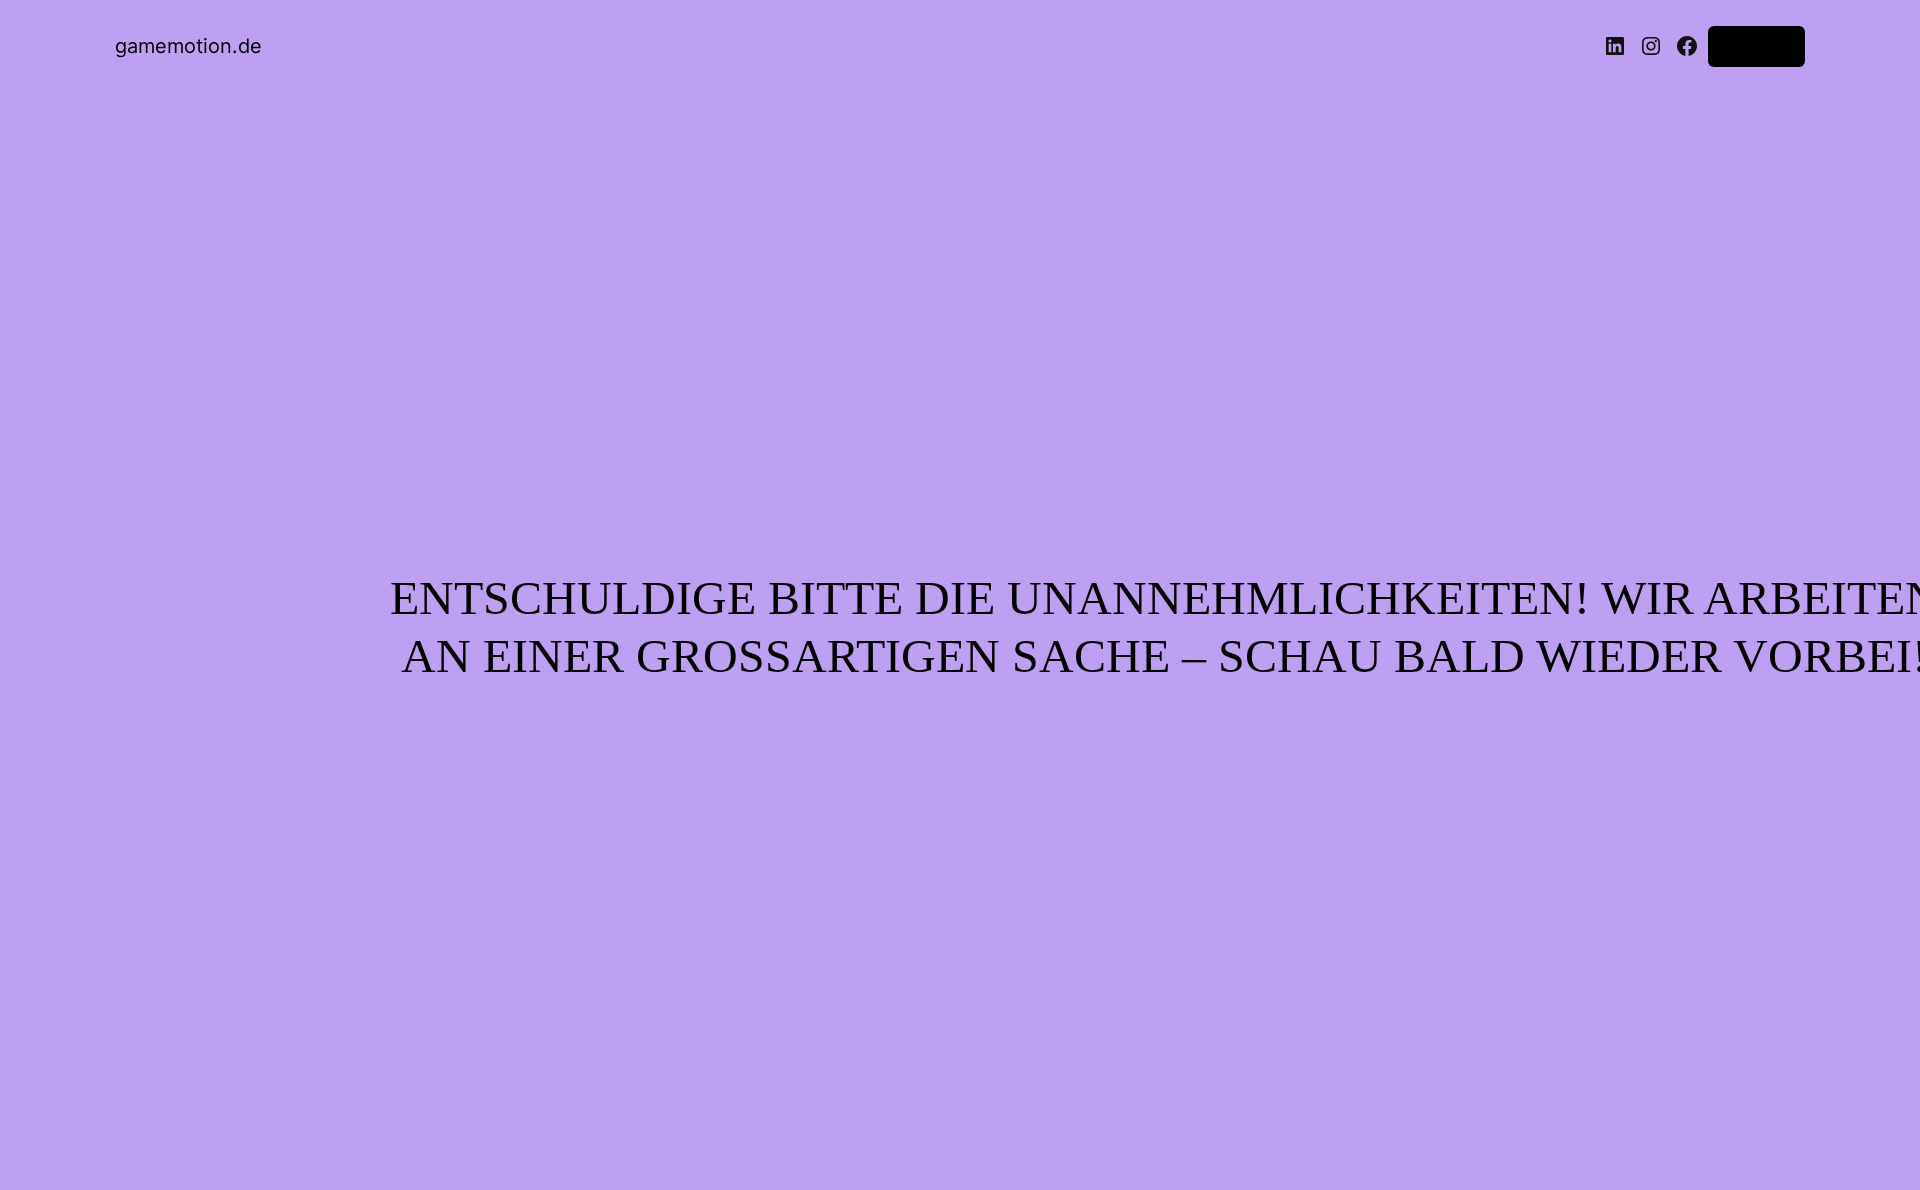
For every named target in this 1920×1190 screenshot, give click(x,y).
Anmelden (1756, 45)
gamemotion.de (188, 46)
